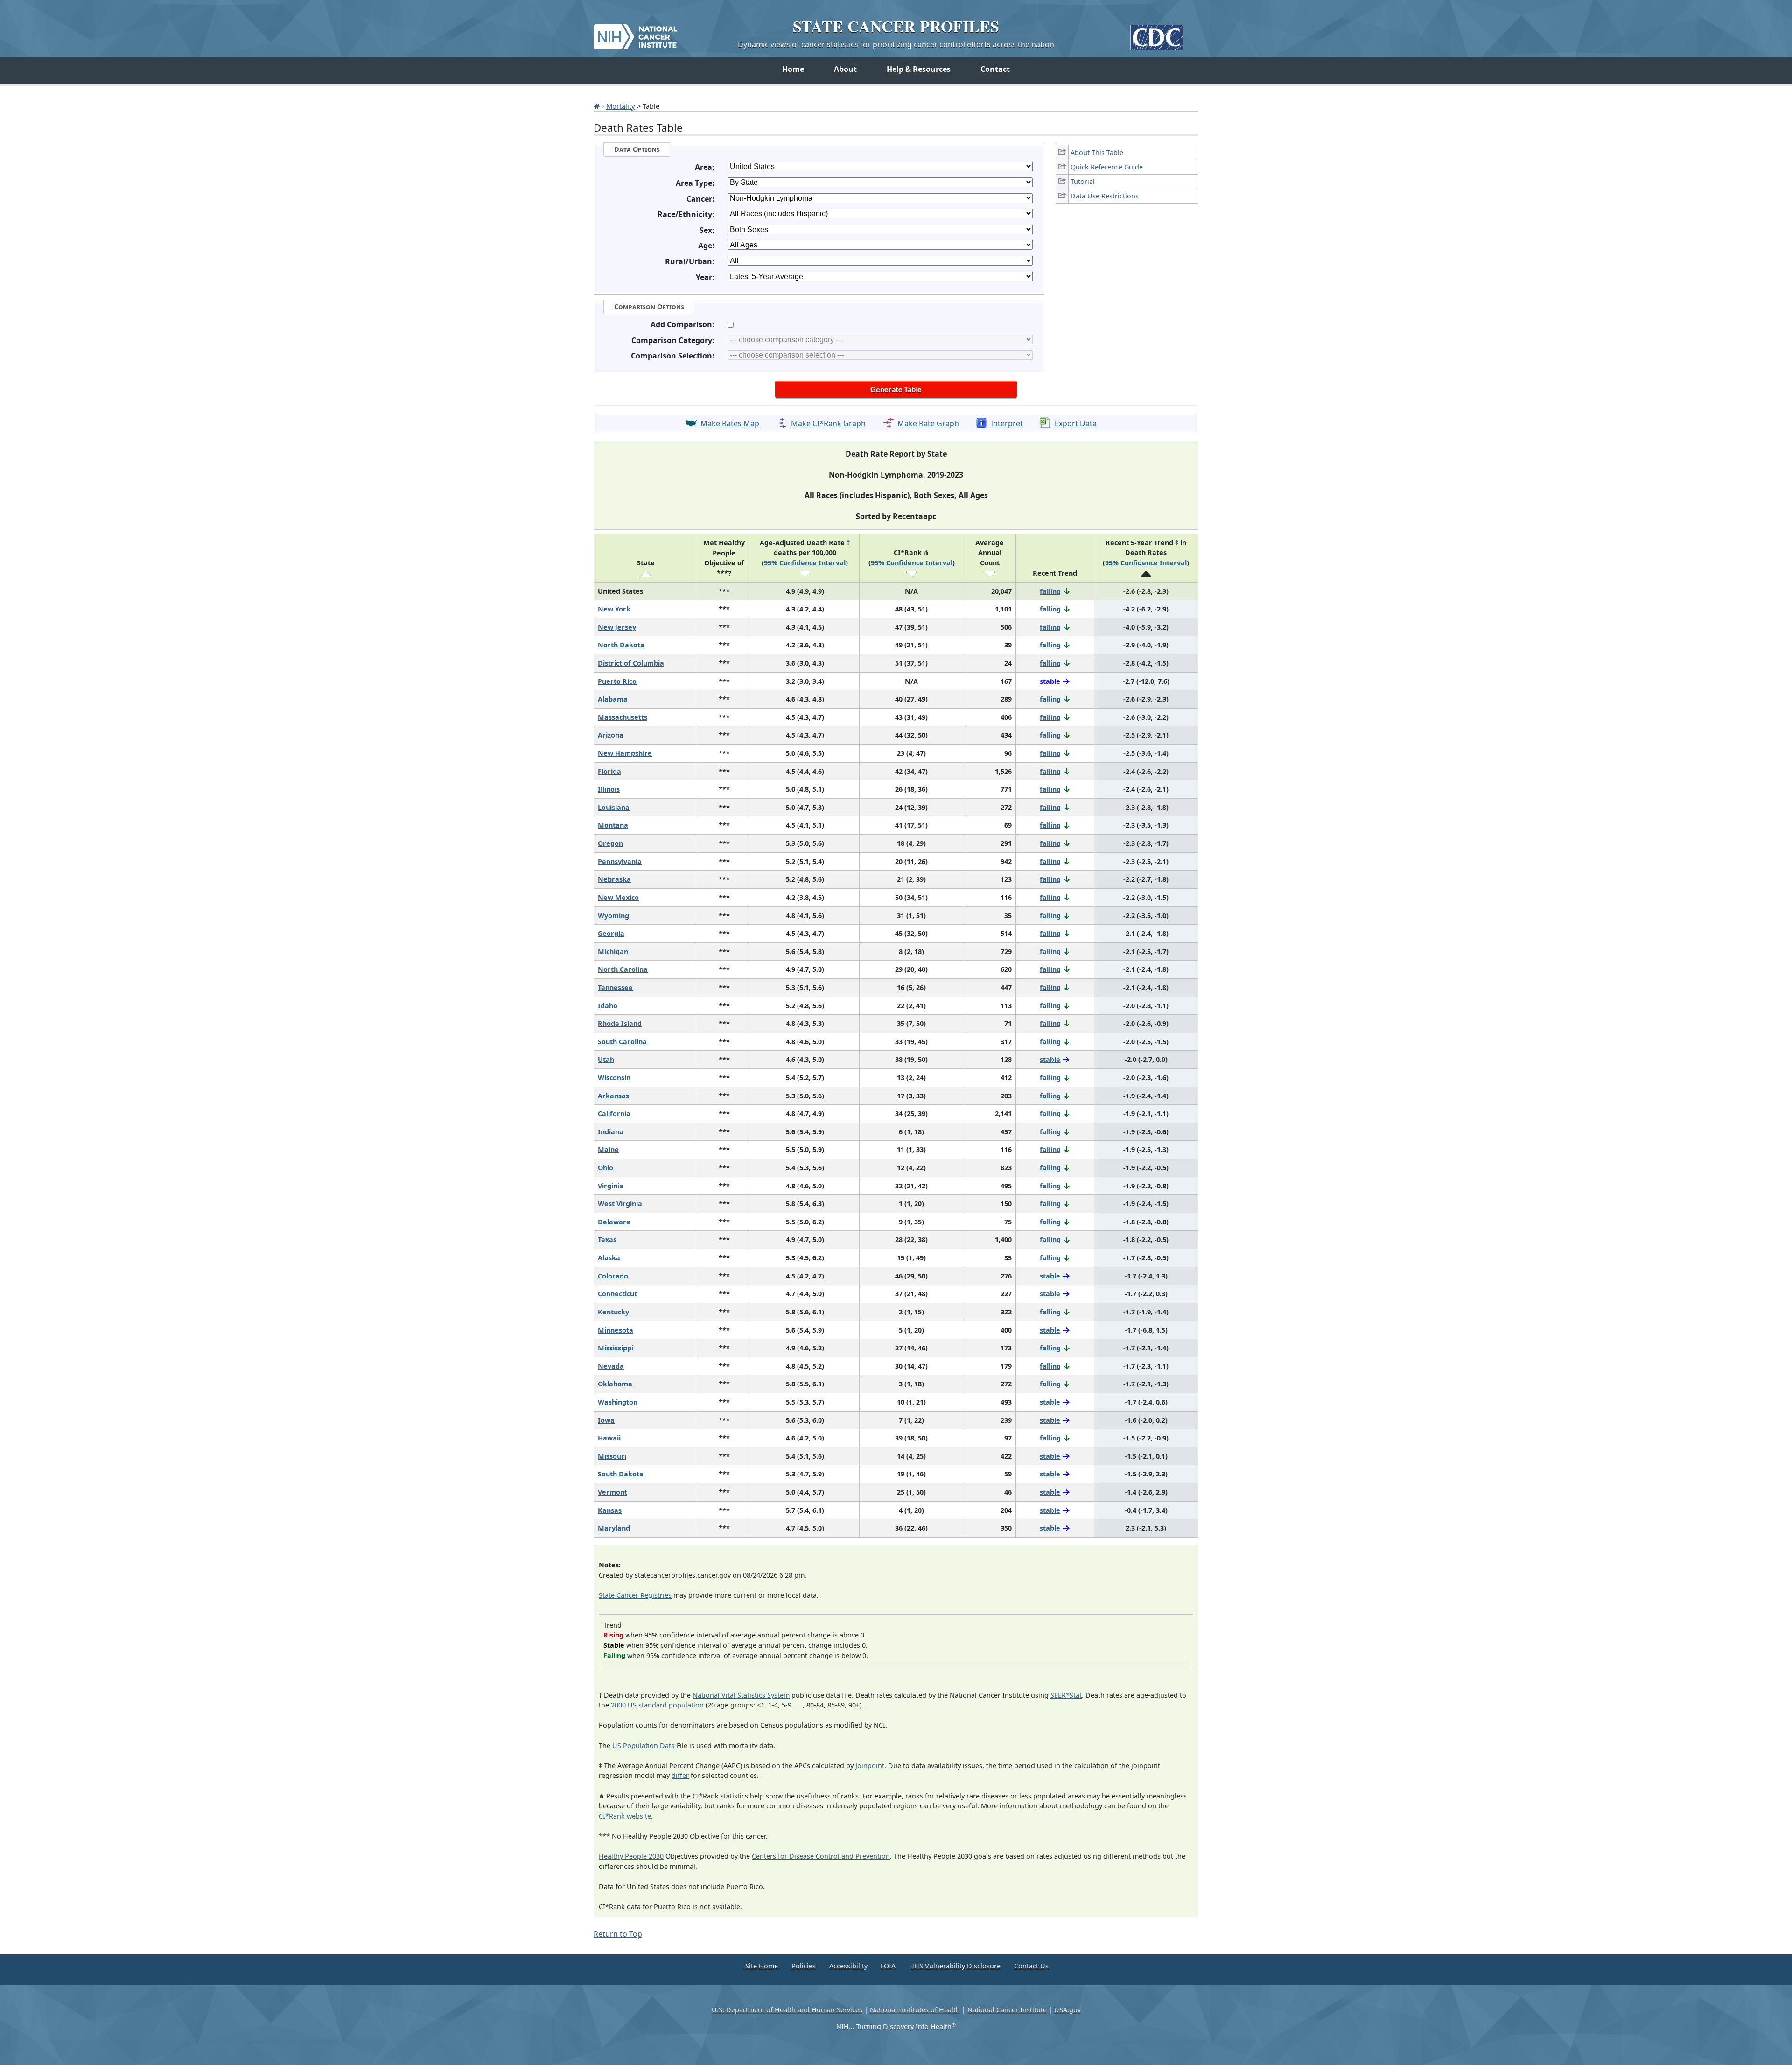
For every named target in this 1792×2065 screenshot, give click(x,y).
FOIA (888, 1966)
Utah (606, 1059)
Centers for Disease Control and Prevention (821, 1856)
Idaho (608, 1006)
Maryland (614, 1528)
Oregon (610, 843)
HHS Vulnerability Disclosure (955, 1966)
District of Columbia (631, 663)
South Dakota (621, 1474)
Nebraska (614, 879)
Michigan (613, 952)
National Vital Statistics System (741, 1695)
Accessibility (848, 1966)
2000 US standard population (657, 1705)
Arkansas (613, 1096)
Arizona (611, 735)
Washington (618, 1402)
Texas (607, 1240)
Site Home (762, 1966)
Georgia (611, 933)
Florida (609, 771)
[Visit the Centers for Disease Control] (1157, 34)
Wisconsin (614, 1078)
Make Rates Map (730, 423)
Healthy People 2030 (631, 1856)
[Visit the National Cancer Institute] (635, 33)
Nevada (611, 1366)
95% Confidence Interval (805, 563)
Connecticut (617, 1294)
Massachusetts (623, 717)
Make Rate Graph (928, 423)
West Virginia (620, 1204)
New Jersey (617, 627)
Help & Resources (919, 69)
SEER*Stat (1066, 1695)
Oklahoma (615, 1384)
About (845, 69)
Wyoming (613, 916)
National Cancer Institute (1007, 2010)
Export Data (1076, 423)
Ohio (605, 1168)
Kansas (610, 1510)
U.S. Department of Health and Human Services (787, 2010)
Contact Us (1031, 1966)
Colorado (613, 1276)
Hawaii (609, 1438)
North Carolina (623, 969)
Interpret (1007, 423)
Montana (613, 825)
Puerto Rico (617, 681)
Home (793, 69)
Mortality (621, 106)
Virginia (611, 1186)
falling (1050, 591)
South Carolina (622, 1042)
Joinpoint (870, 1766)
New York (614, 609)
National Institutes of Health (915, 2010)
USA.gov (1067, 2010)
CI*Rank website (625, 1816)
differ (680, 1775)
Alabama (613, 699)
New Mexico (618, 897)
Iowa (606, 1420)
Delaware (614, 1222)
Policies (804, 1966)
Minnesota (616, 1330)
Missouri (612, 1456)
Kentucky (613, 1312)
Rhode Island (620, 1023)
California (614, 1113)
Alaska (609, 1258)
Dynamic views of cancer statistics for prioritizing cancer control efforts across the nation (896, 44)
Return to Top (618, 1934)
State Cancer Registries (635, 1595)
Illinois (609, 789)
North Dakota (621, 645)
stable (1050, 1059)
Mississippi (616, 1348)
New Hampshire (625, 753)
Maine (608, 1149)
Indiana (611, 1132)
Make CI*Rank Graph (828, 423)
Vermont (612, 1492)
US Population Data (644, 1745)
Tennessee (615, 987)
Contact (995, 69)
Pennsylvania (620, 861)
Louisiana (614, 807)
